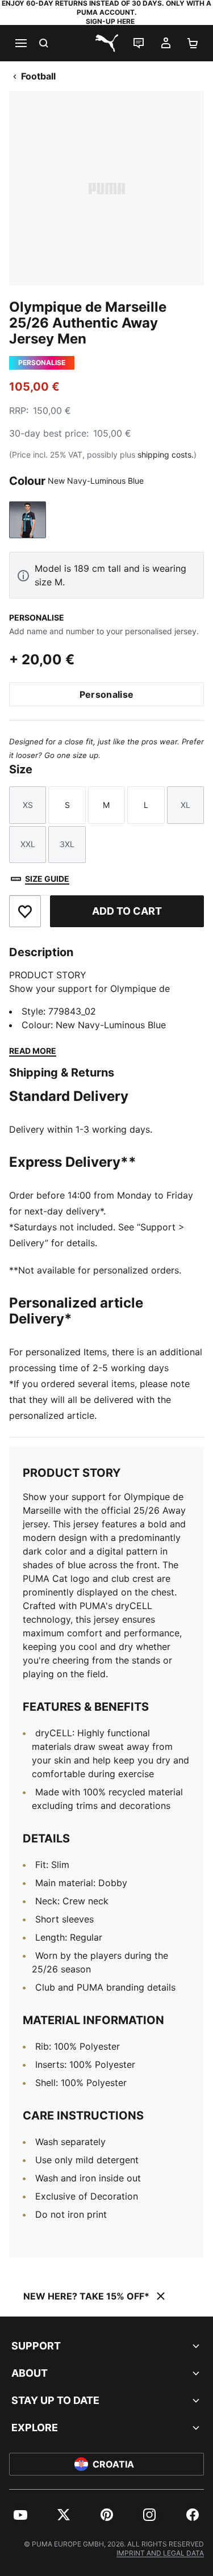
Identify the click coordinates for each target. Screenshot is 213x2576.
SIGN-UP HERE (110, 21)
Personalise (107, 694)
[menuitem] (20, 2515)
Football (38, 76)
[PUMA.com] (107, 43)
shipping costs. (166, 455)
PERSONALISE (37, 617)
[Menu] (20, 43)
